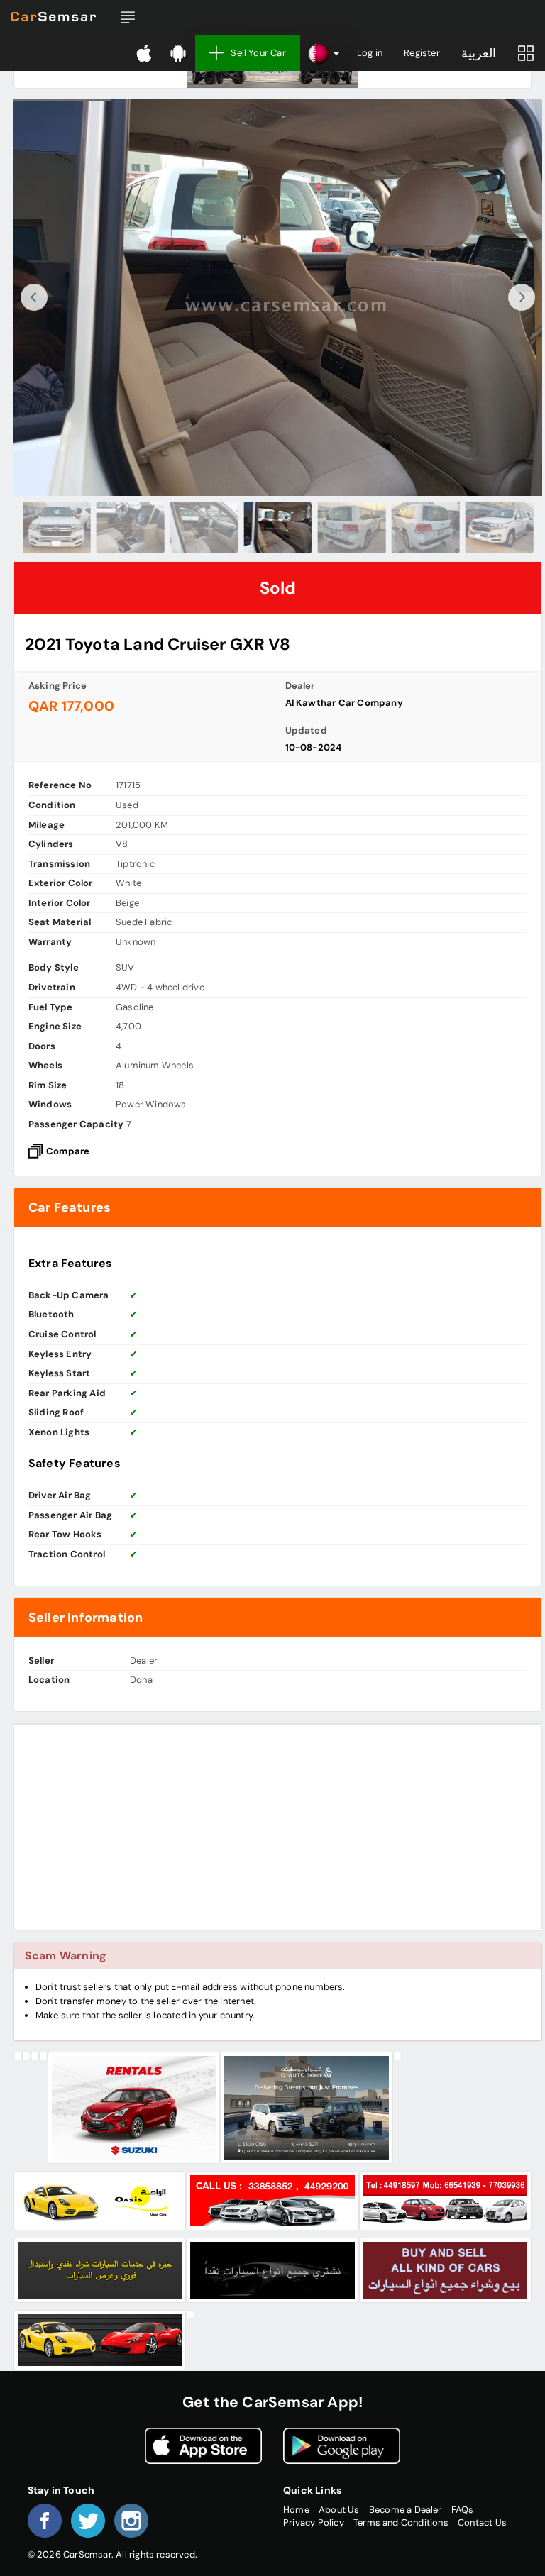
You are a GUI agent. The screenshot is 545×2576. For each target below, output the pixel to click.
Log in (370, 53)
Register (422, 53)
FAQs (463, 2510)
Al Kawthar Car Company (344, 703)
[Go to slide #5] (351, 527)
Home (296, 2510)
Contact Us (482, 2522)
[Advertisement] (278, 1828)
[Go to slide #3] (204, 527)
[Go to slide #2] (130, 527)
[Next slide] (522, 297)
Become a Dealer (406, 2510)
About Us (339, 2510)
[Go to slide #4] (277, 527)
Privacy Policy (314, 2522)
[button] (128, 18)
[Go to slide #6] (425, 527)
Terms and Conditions (401, 2522)
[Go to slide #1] (56, 527)
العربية (479, 53)
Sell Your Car (258, 53)
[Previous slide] (34, 297)
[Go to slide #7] (499, 527)
